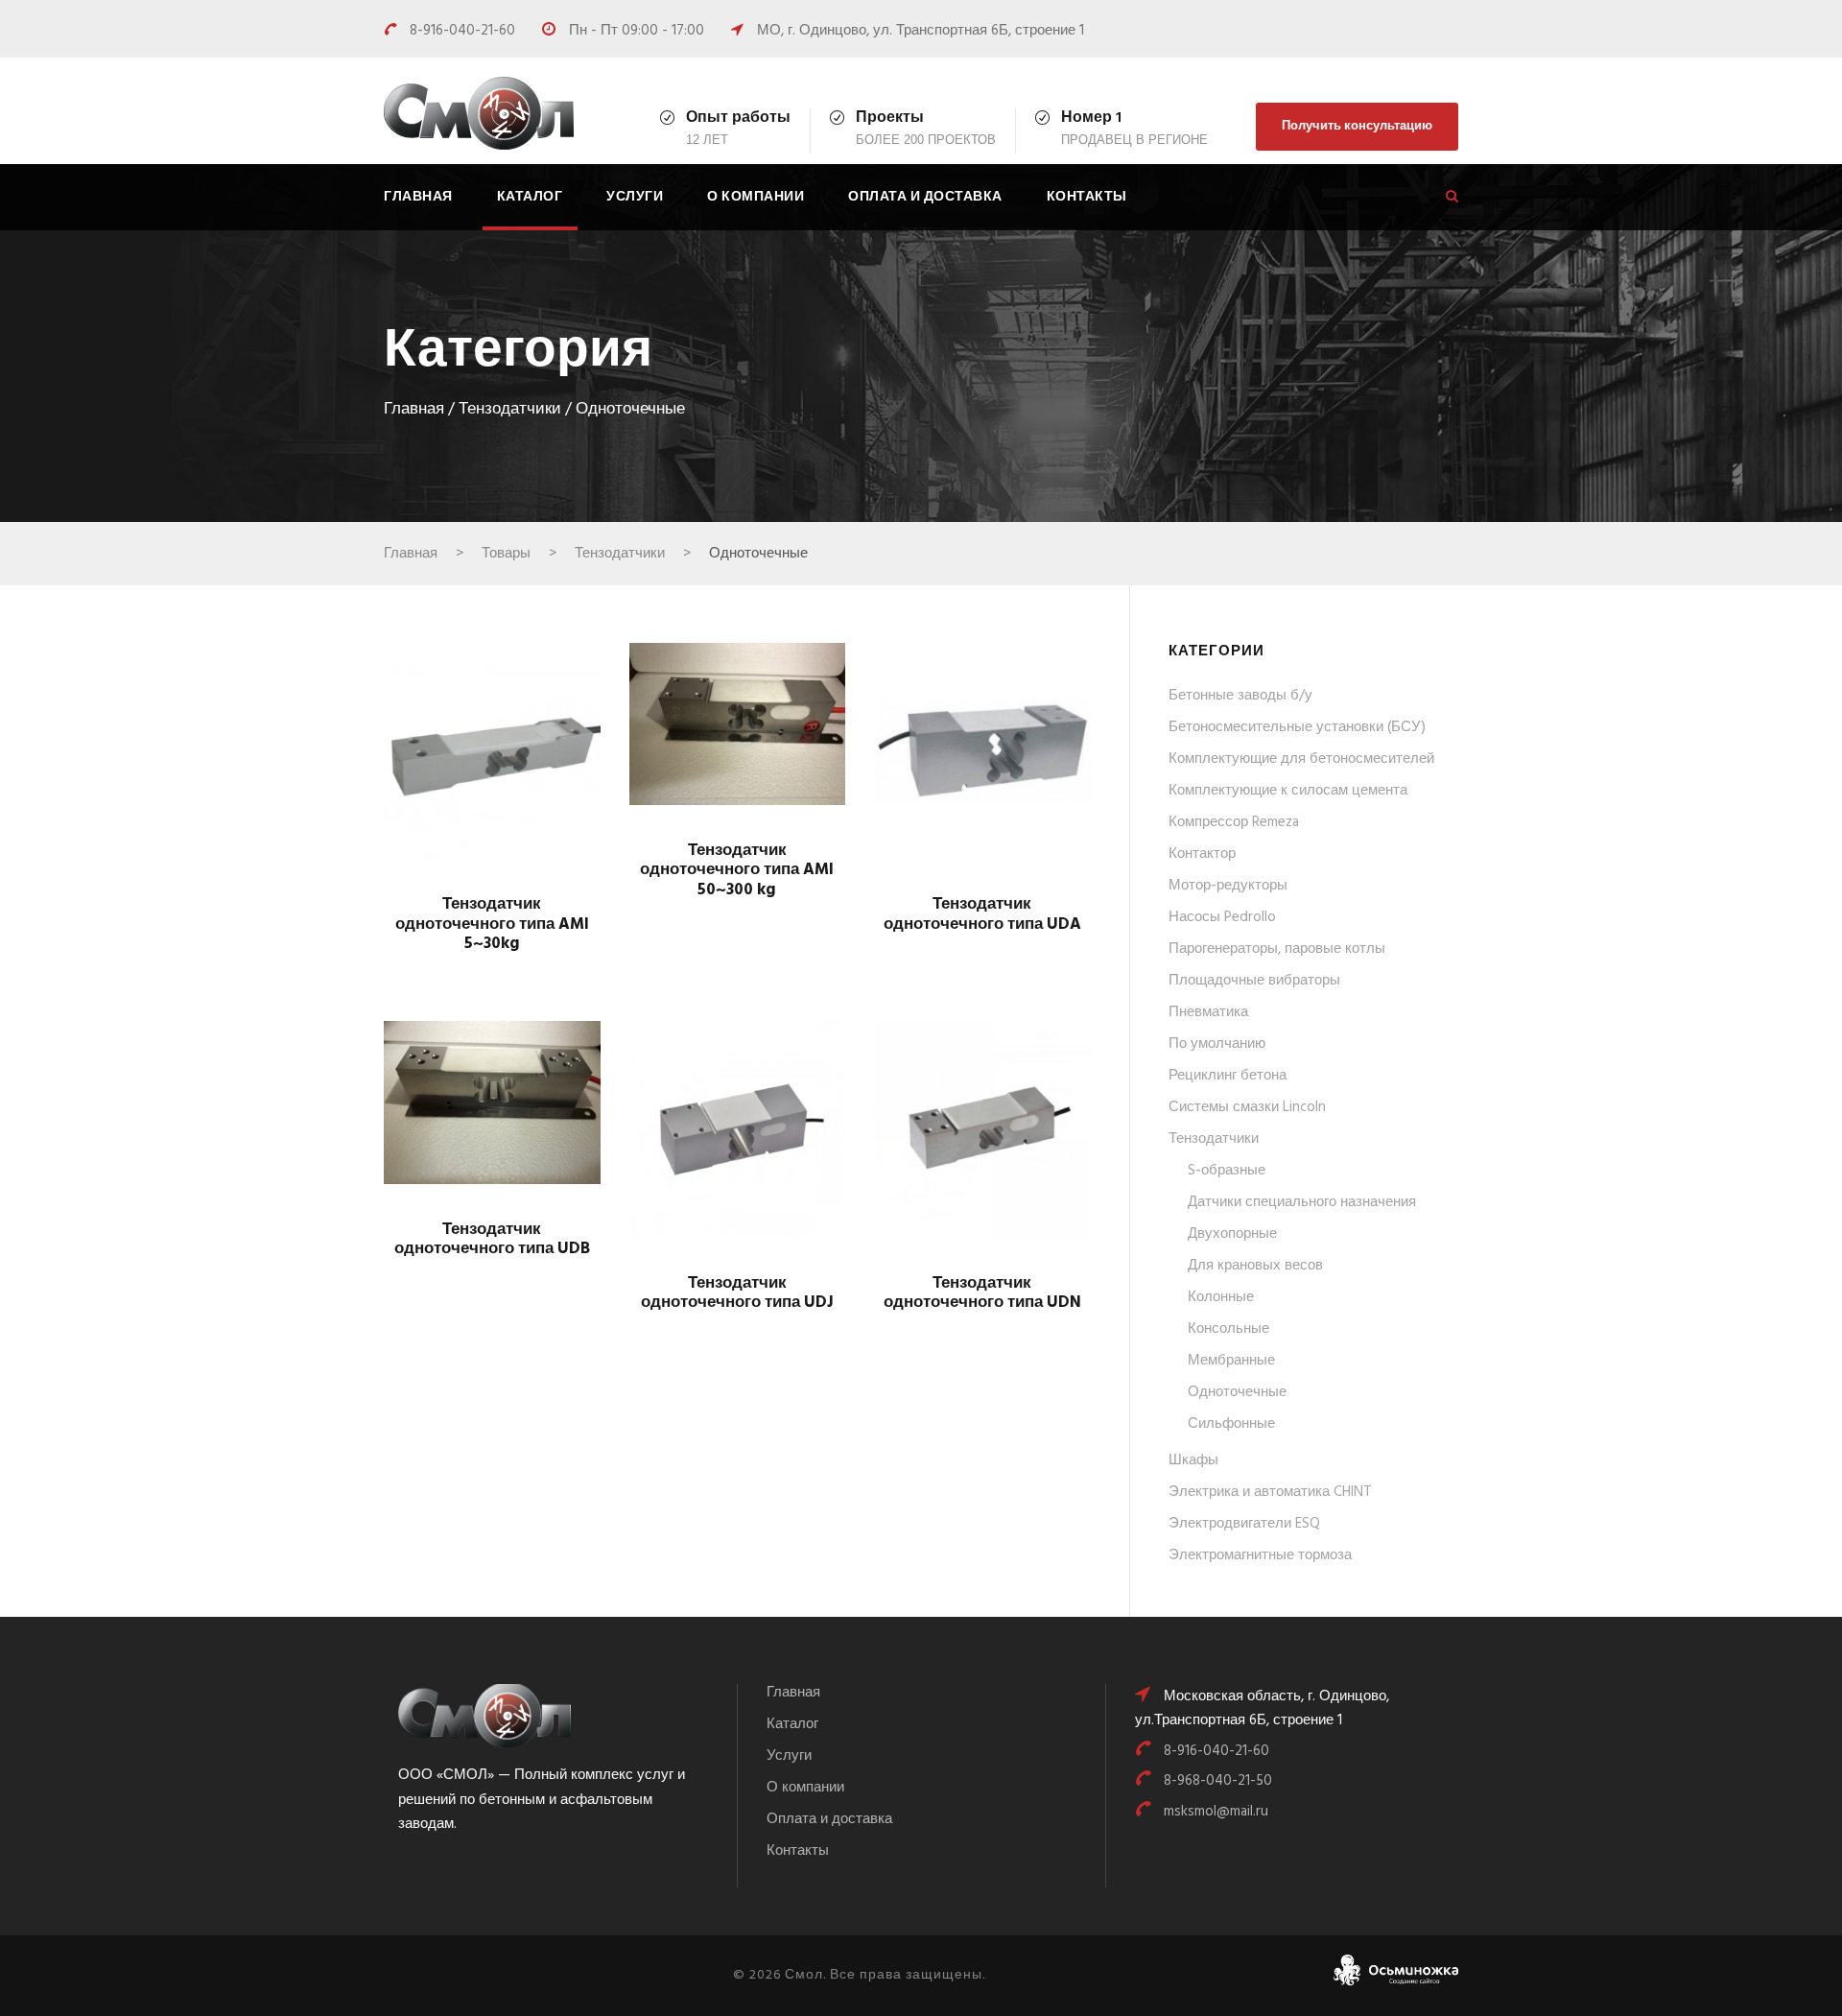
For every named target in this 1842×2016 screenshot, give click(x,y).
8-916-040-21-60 (464, 31)
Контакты (1087, 197)
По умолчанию (1217, 1044)
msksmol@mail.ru (1216, 1812)
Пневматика (1208, 1012)
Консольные (1228, 1329)
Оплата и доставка (925, 197)
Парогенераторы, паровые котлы (1277, 949)
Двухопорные (1232, 1234)
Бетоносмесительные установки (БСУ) (1297, 727)
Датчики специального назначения (1302, 1202)
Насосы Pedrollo (1222, 917)
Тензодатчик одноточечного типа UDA (982, 914)
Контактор (1202, 854)
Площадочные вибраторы (1254, 981)
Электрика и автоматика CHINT (1270, 1492)
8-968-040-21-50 (1218, 1781)
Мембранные (1231, 1361)
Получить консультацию (1357, 126)
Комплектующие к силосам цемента (1288, 791)
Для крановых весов (1255, 1266)
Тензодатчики (510, 410)
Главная (418, 197)
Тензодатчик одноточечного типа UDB (492, 1239)
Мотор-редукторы (1228, 886)
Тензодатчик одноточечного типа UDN (982, 1293)
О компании (756, 197)
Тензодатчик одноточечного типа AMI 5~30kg (492, 924)
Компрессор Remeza (1234, 822)
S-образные (1227, 1171)
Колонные (1221, 1297)
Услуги (635, 197)
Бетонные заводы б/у (1240, 696)
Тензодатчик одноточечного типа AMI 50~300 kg (737, 870)
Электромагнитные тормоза (1260, 1555)
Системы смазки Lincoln (1247, 1107)
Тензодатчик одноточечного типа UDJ (737, 1293)
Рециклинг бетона (1228, 1076)
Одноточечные (1237, 1392)
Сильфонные (1231, 1424)
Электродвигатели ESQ (1244, 1524)
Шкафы (1193, 1460)
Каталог (530, 197)
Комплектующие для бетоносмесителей (1301, 759)
